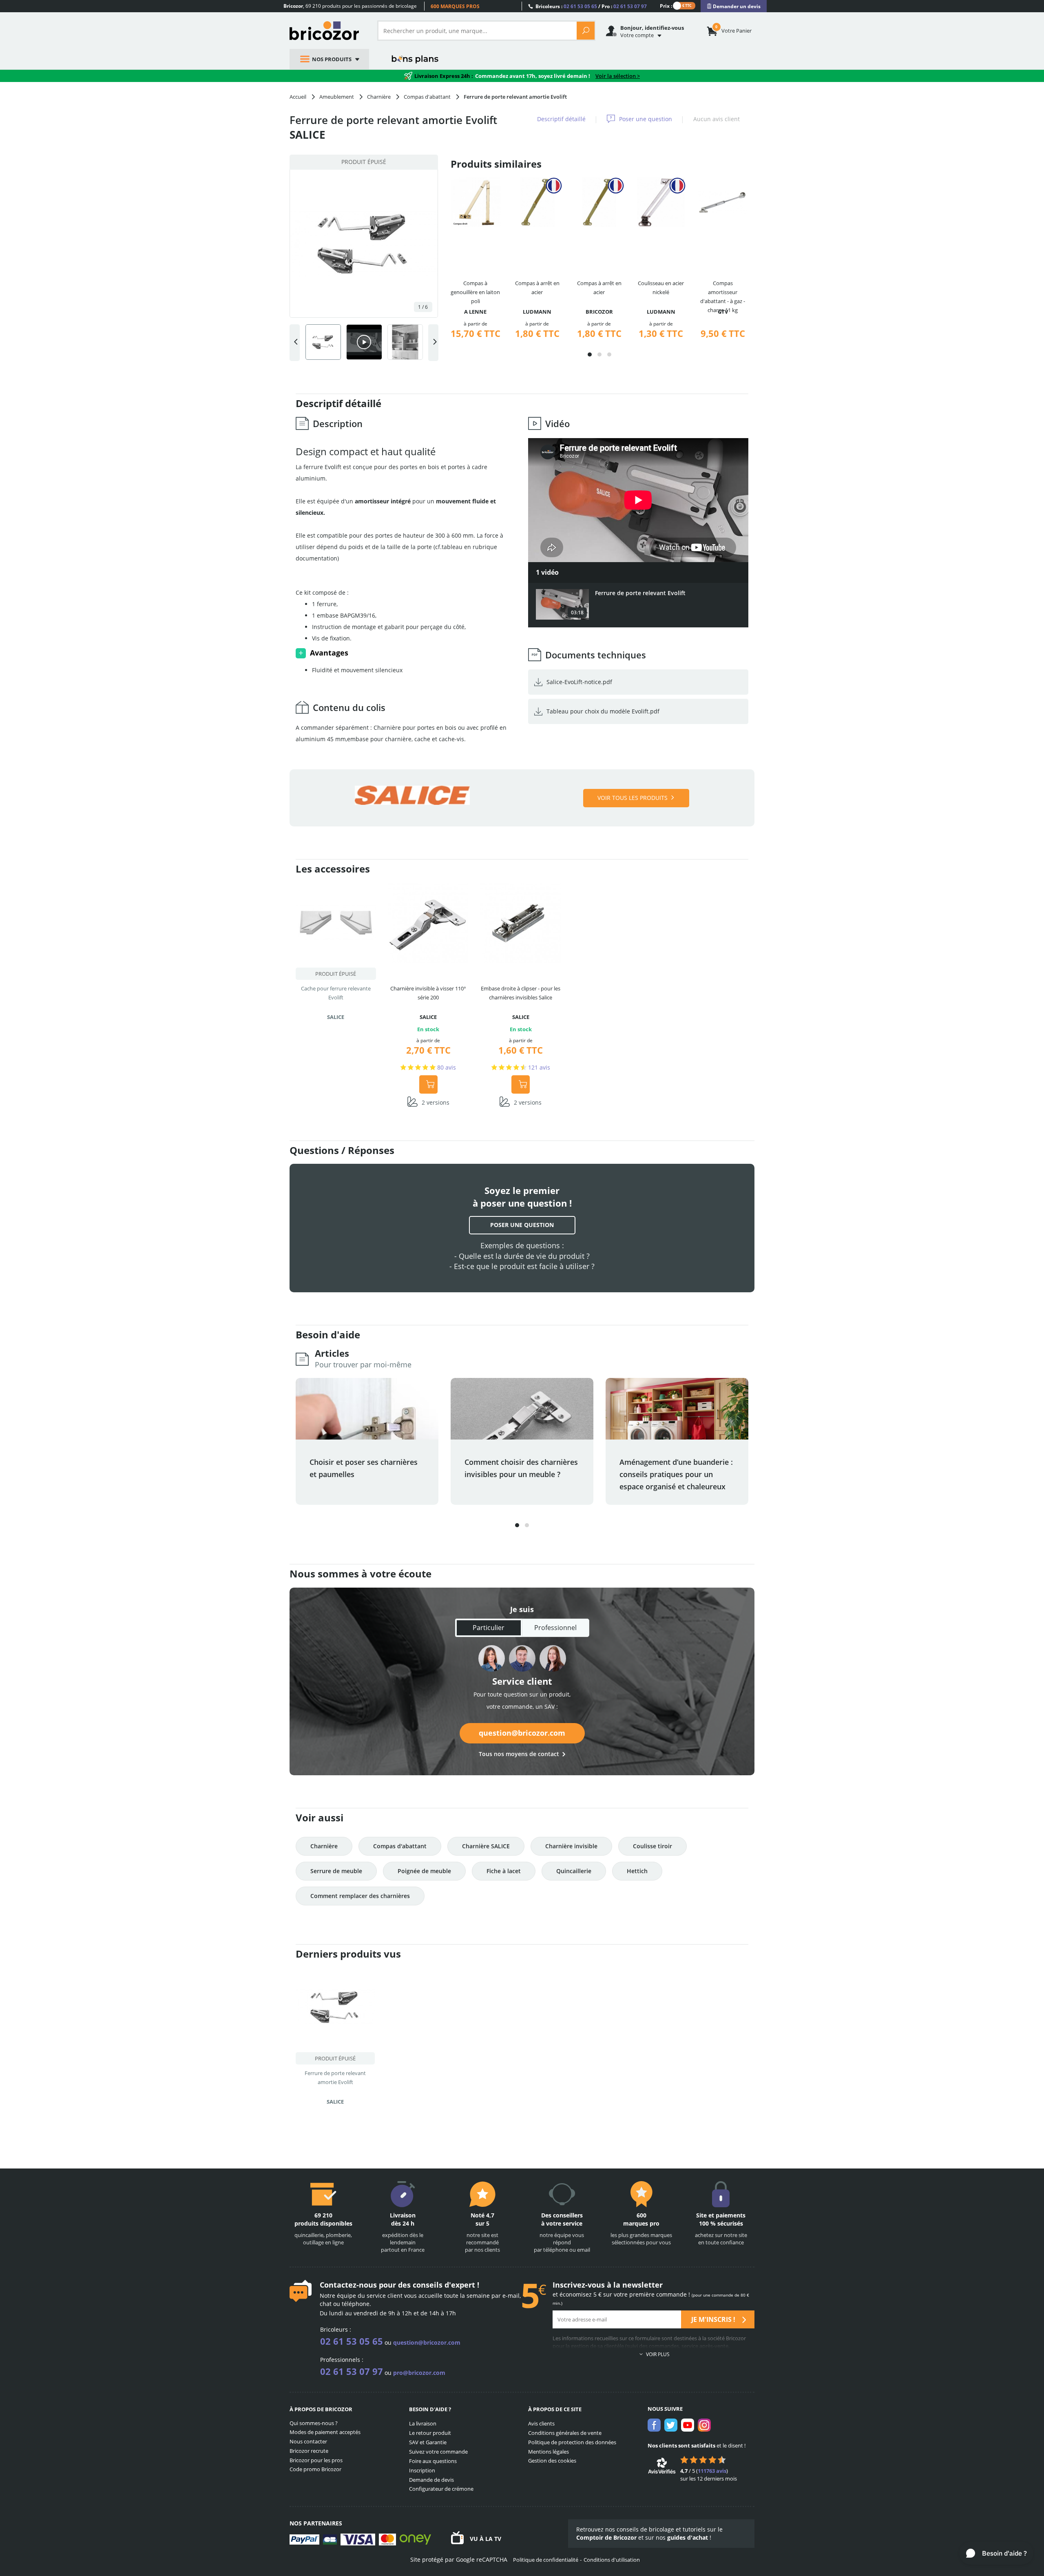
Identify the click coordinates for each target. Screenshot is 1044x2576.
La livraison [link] (423, 2423)
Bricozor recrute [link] (309, 2451)
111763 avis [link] (712, 2471)
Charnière (324, 1846)
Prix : (666, 6)
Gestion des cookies (552, 2461)
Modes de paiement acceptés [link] (325, 2432)
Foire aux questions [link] (433, 2461)
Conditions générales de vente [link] (565, 2433)
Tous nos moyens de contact (519, 1754)
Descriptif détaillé (561, 119)
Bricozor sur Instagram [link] (704, 2425)
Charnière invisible (571, 1846)
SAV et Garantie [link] (428, 2442)
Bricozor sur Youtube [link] (688, 2425)
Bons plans (415, 59)
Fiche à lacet (504, 1871)
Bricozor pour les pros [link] (316, 2460)
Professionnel (555, 1628)
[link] (734, 6)
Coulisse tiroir (652, 1846)
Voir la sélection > (618, 76)
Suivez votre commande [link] (438, 2452)
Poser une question (646, 119)
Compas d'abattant (400, 1846)
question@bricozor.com (522, 1733)
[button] (590, 354)
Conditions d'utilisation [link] (612, 2560)
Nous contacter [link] (308, 2441)
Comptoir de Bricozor (606, 2537)
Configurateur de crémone (441, 2489)
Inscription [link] (422, 2470)
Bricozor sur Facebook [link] (654, 2425)
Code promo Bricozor (315, 2469)
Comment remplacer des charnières (360, 1896)
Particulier (489, 1628)
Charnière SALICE (486, 1846)
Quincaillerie (574, 1871)
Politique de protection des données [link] (572, 2442)
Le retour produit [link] (430, 2433)
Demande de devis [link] (431, 2480)
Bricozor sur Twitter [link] (671, 2425)
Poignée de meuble (424, 1871)
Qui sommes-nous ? (314, 2423)
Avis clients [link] (541, 2423)
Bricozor (327, 31)
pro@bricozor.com (419, 2373)
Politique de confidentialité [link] (546, 2560)
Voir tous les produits (633, 798)
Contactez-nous (348, 2285)
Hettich (637, 1871)
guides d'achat (688, 2537)
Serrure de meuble (336, 1871)
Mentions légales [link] (549, 2452)
